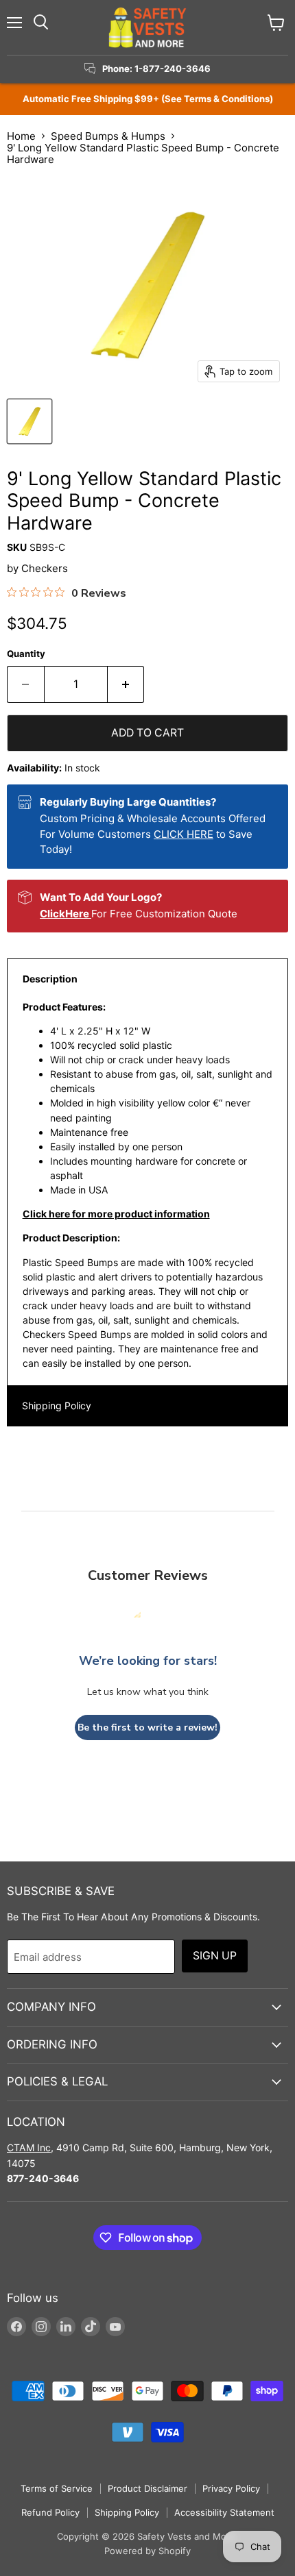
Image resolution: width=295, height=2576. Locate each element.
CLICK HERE (184, 834)
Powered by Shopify (147, 2551)
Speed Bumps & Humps (108, 136)
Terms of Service (57, 2488)
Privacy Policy (231, 2488)
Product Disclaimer (147, 2488)
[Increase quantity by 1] (126, 684)
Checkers (45, 568)
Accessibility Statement (224, 2512)
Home (21, 136)
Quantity (26, 654)
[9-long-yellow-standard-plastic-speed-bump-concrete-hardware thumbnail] (29, 421)
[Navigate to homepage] (147, 27)
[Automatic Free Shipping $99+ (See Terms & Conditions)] (147, 99)
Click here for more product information (116, 1214)
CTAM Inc (29, 2147)
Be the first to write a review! (147, 1727)
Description (50, 979)
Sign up (215, 1956)
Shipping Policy (57, 1405)
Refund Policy (50, 2512)
